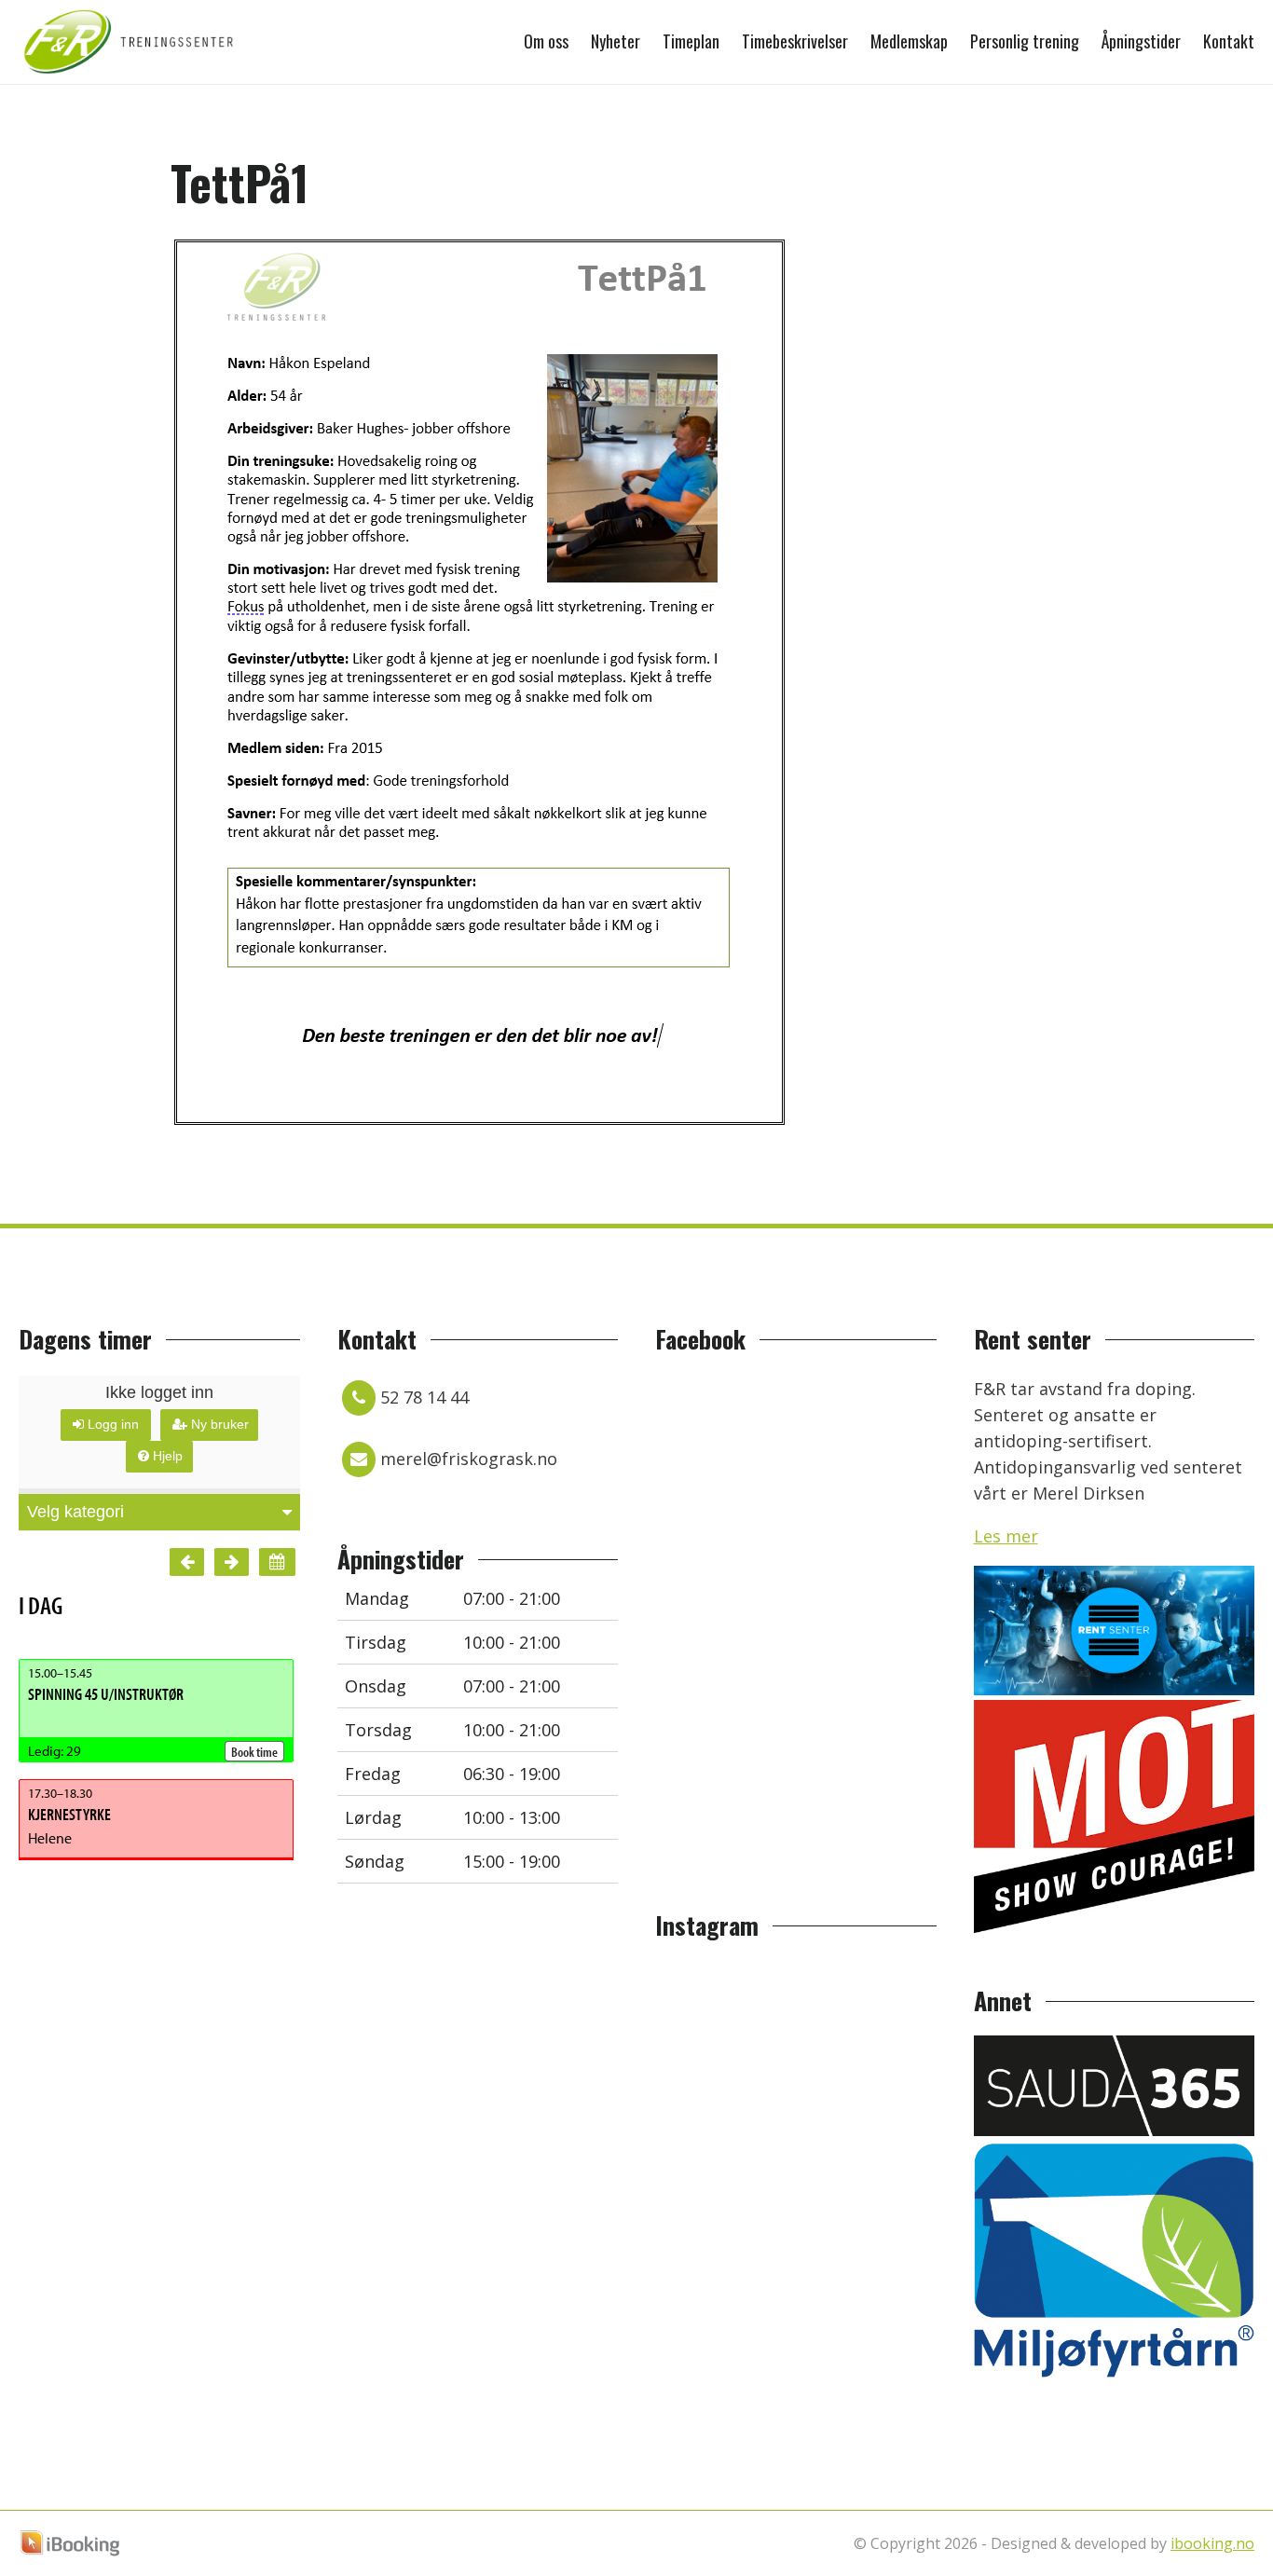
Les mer (1006, 1536)
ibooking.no (1212, 2543)
